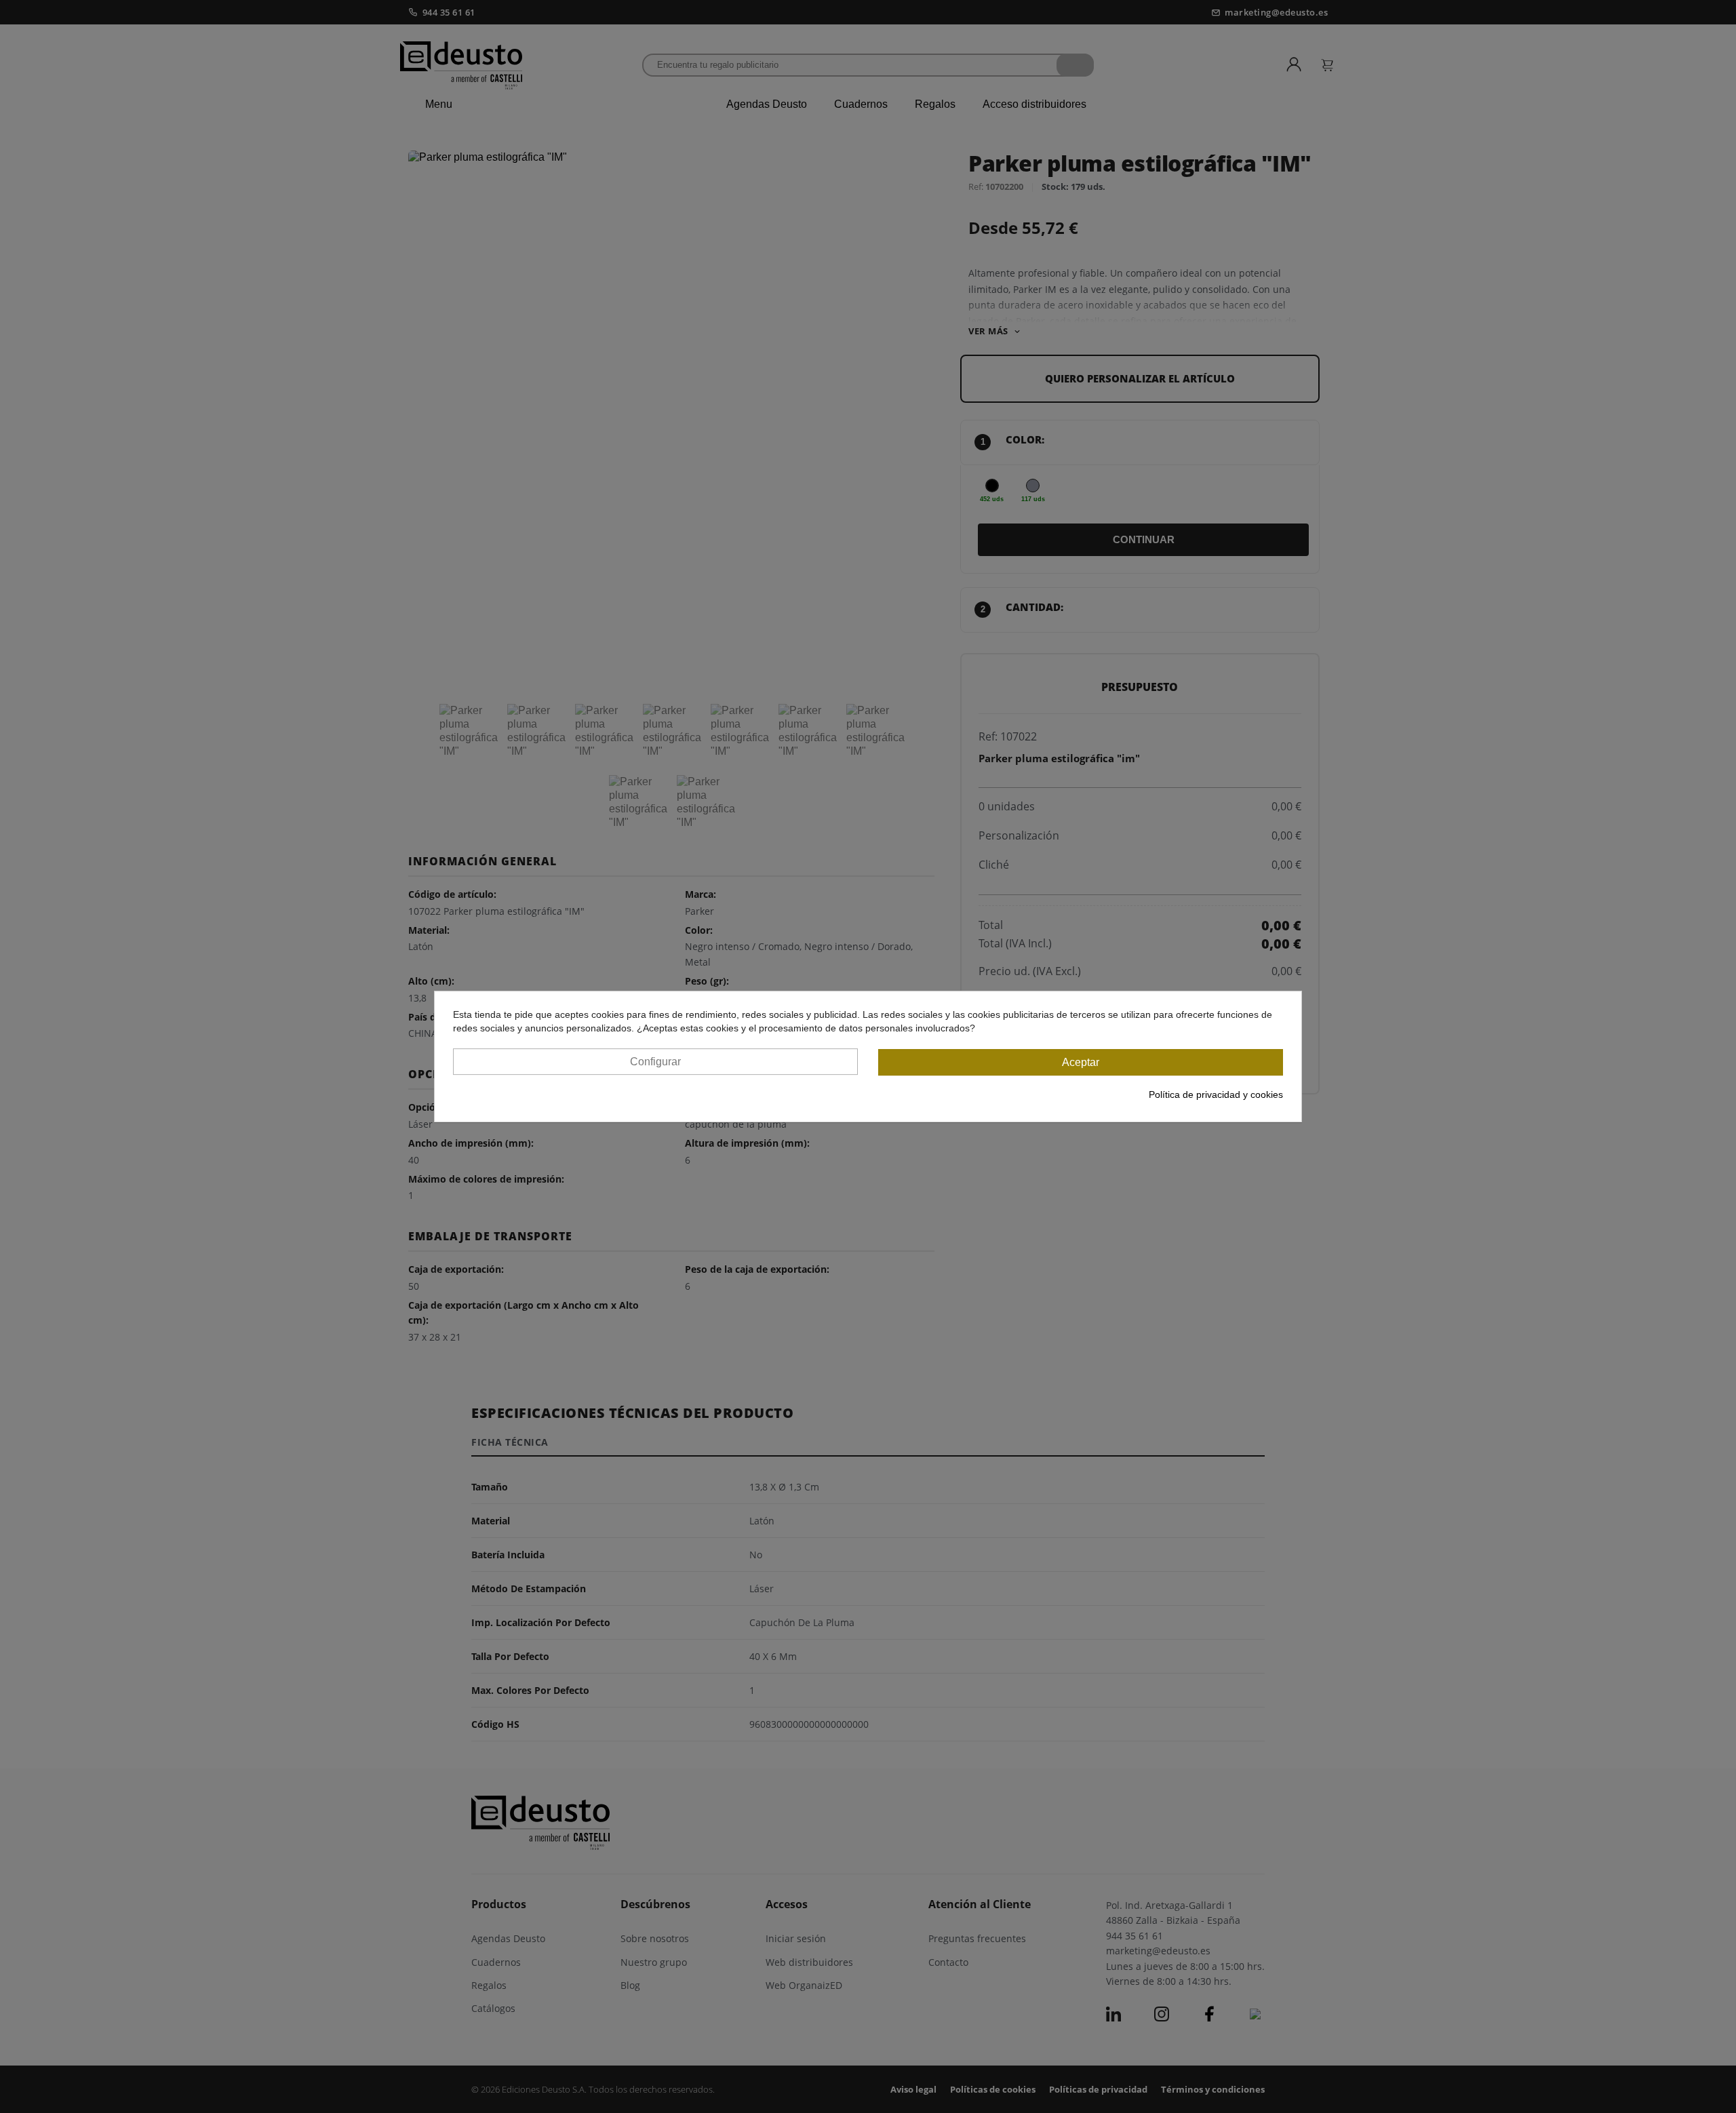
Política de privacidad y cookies (1216, 1094)
